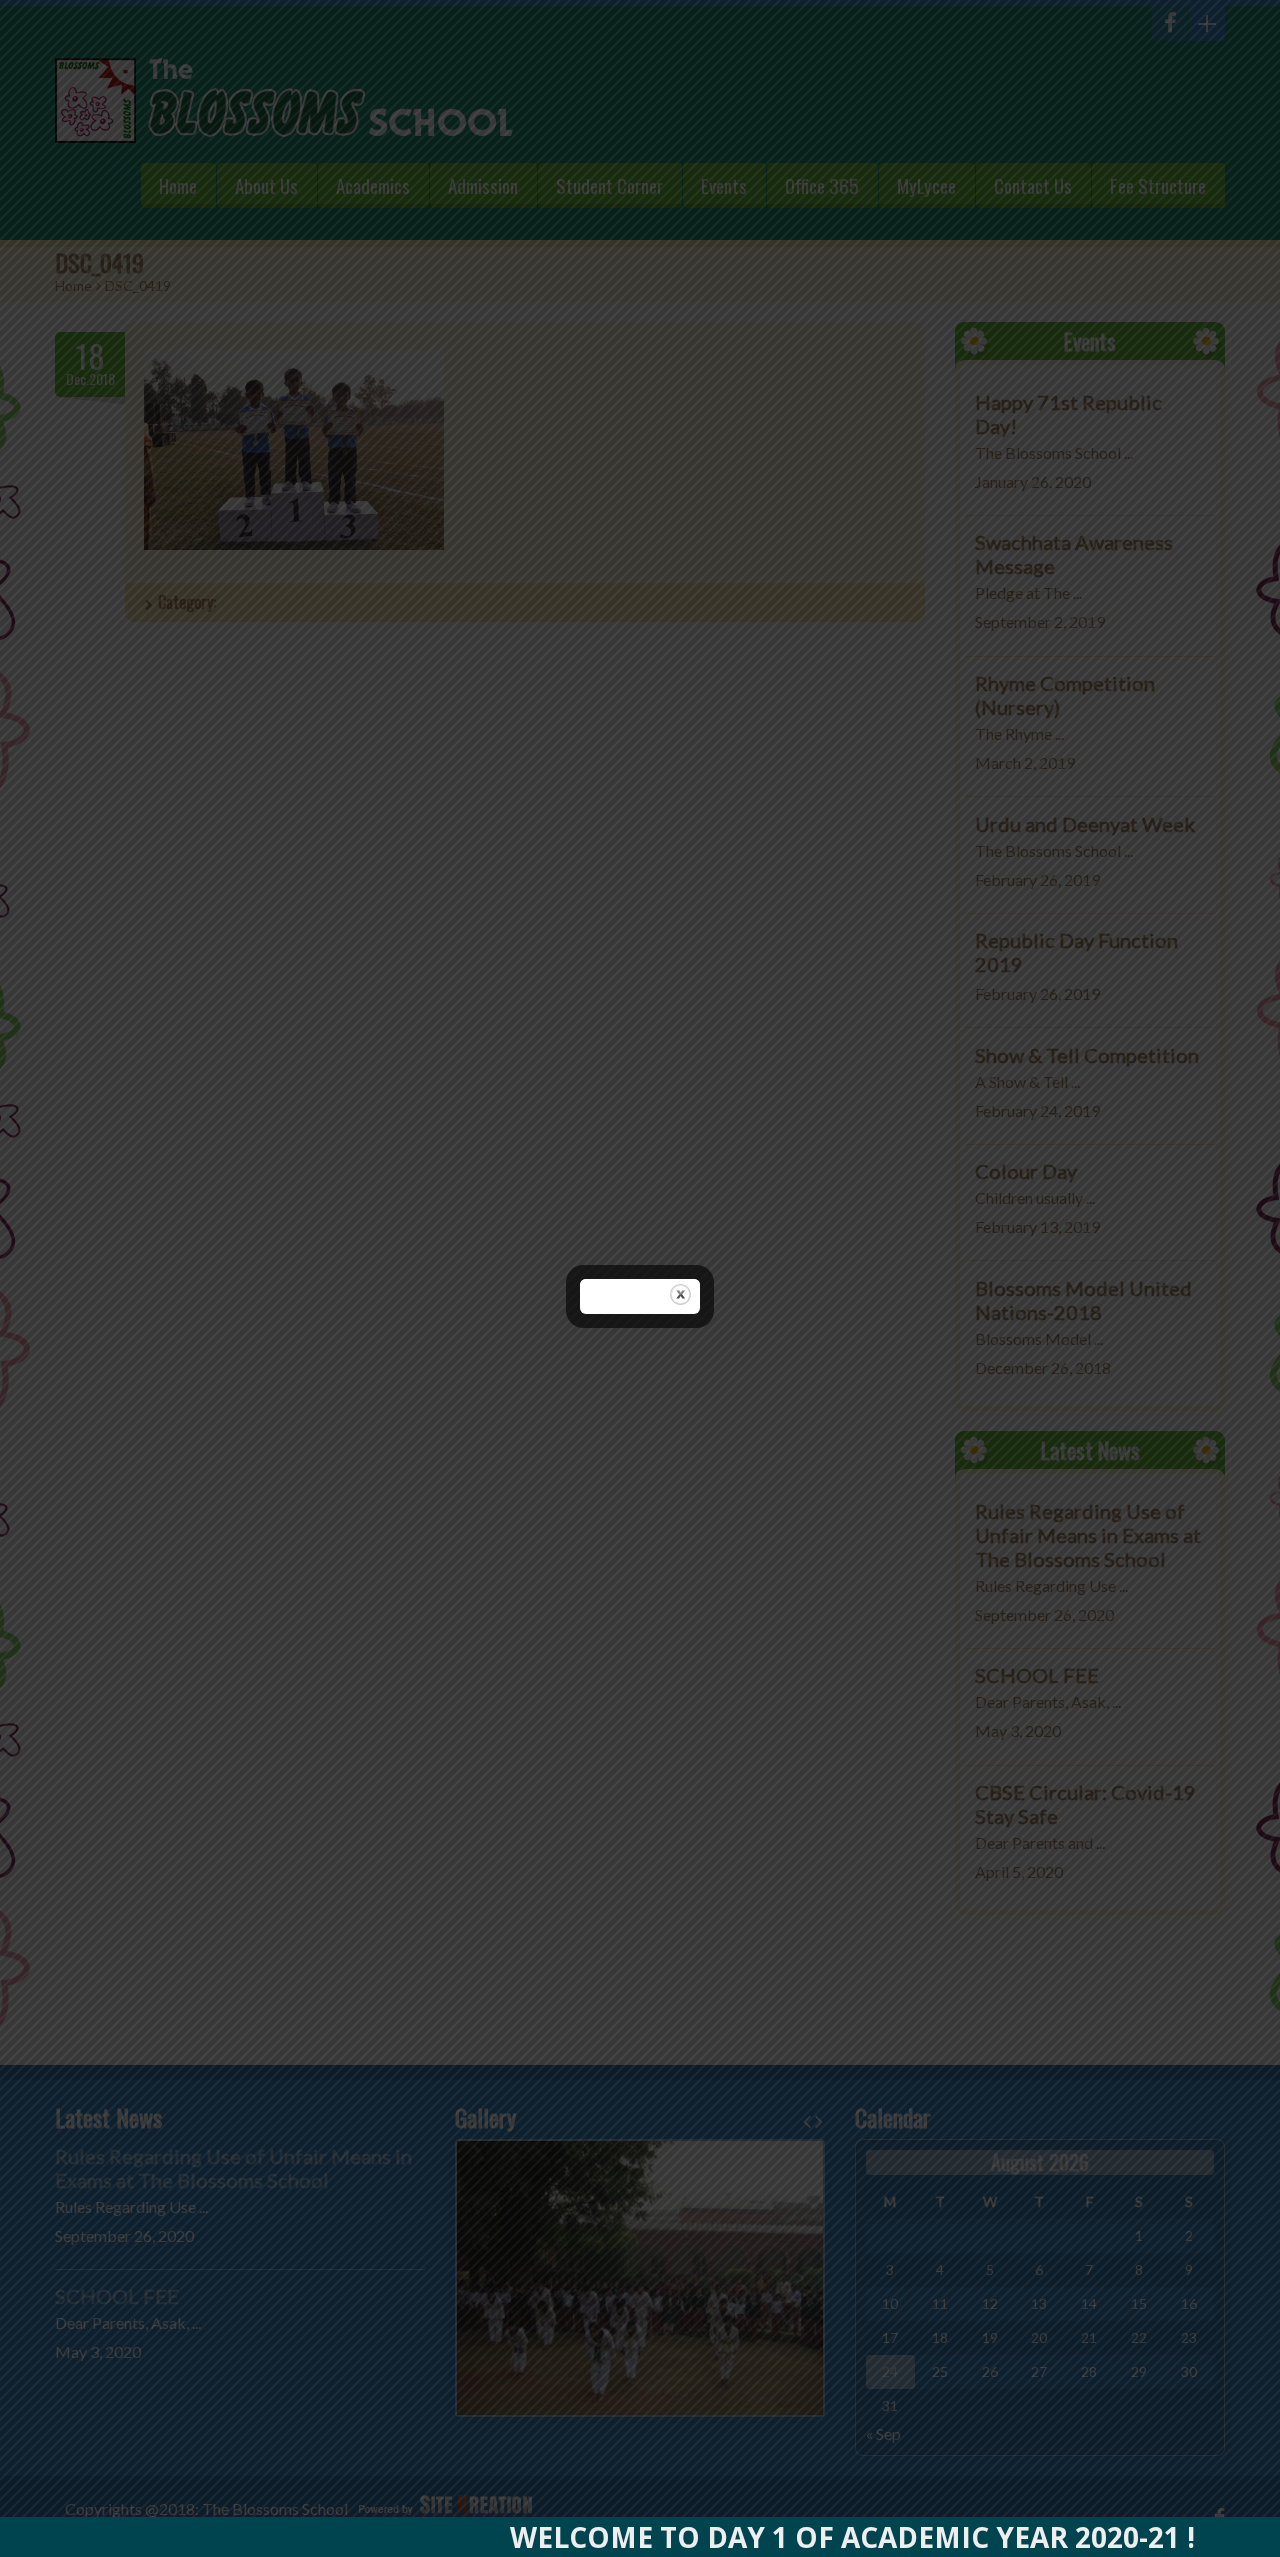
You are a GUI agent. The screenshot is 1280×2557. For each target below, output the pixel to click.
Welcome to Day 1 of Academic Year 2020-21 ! (786, 2537)
